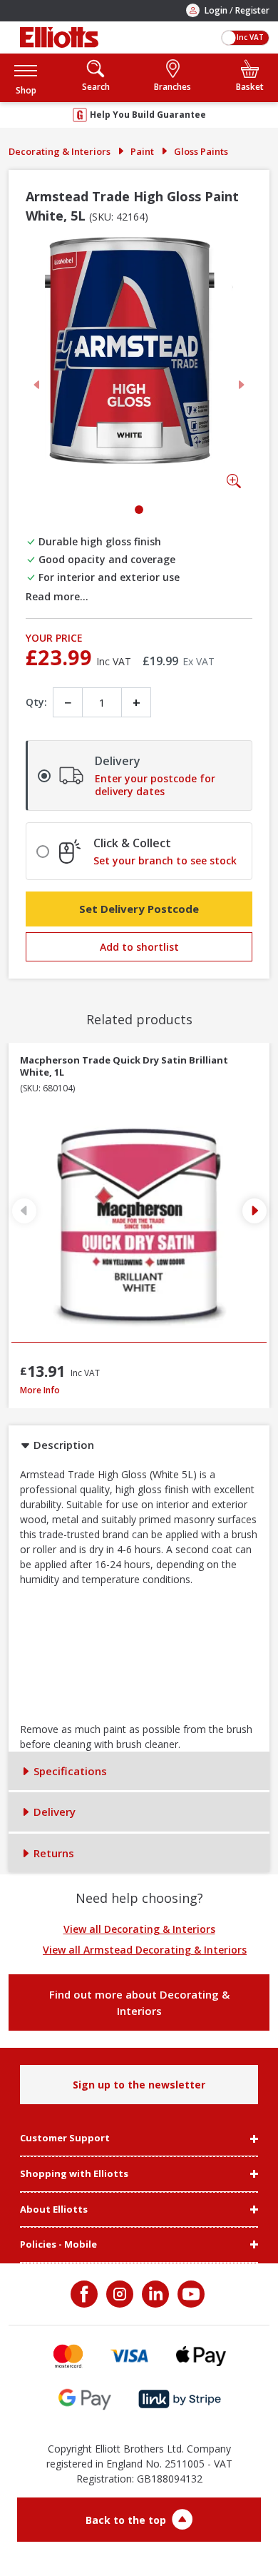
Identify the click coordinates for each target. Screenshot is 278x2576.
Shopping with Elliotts (74, 2174)
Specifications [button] (69, 1771)
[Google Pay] (85, 2399)
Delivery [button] (53, 1812)
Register (252, 10)
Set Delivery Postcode (139, 909)
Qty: (36, 702)
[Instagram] (118, 2294)
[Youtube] (190, 2294)
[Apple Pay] (201, 2356)
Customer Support (65, 2138)
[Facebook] (86, 2294)
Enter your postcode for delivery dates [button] (155, 785)
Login (216, 10)
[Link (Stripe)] (179, 2399)
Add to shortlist (139, 947)
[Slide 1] (139, 510)
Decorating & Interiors (60, 151)
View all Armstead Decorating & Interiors (145, 1950)
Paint (142, 151)
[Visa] (130, 2356)
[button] (26, 77)
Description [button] (62, 1445)
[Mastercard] (68, 2356)
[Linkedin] (154, 2294)
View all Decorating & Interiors (139, 1929)
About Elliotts (54, 2210)
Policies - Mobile (58, 2245)
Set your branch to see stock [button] (165, 861)
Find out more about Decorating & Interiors (139, 2002)
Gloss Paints (201, 151)
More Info (107, 1390)
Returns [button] (52, 1853)
